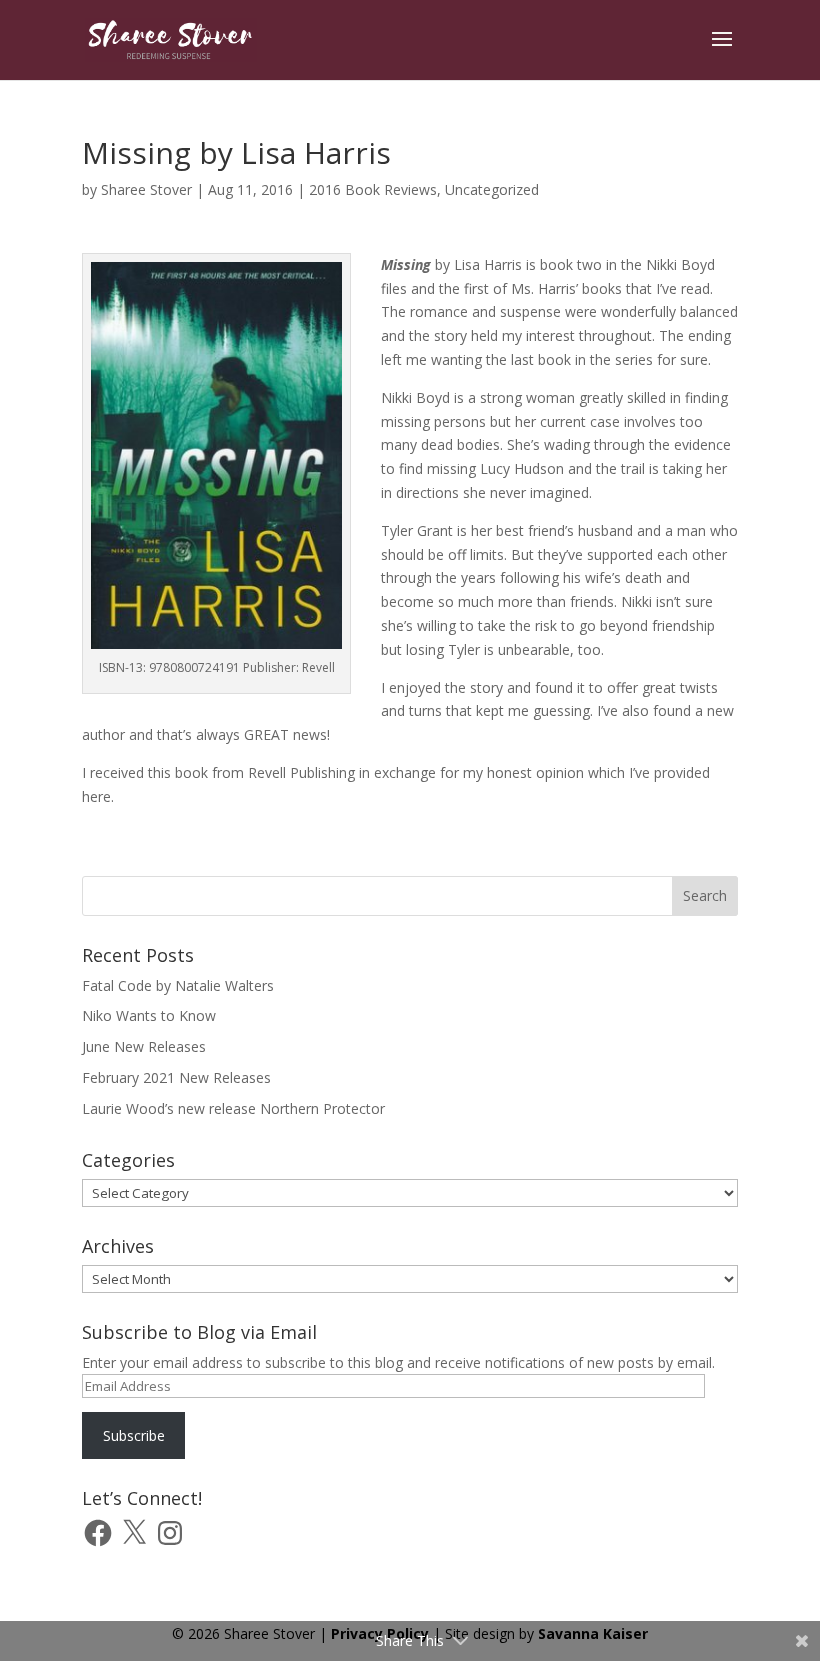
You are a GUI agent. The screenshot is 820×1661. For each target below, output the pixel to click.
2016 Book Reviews (373, 189)
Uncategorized (492, 189)
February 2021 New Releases (176, 1077)
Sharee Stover (146, 189)
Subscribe (134, 1435)
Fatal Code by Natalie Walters (178, 985)
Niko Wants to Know (149, 1015)
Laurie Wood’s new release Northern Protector (233, 1108)
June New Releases (144, 1046)
